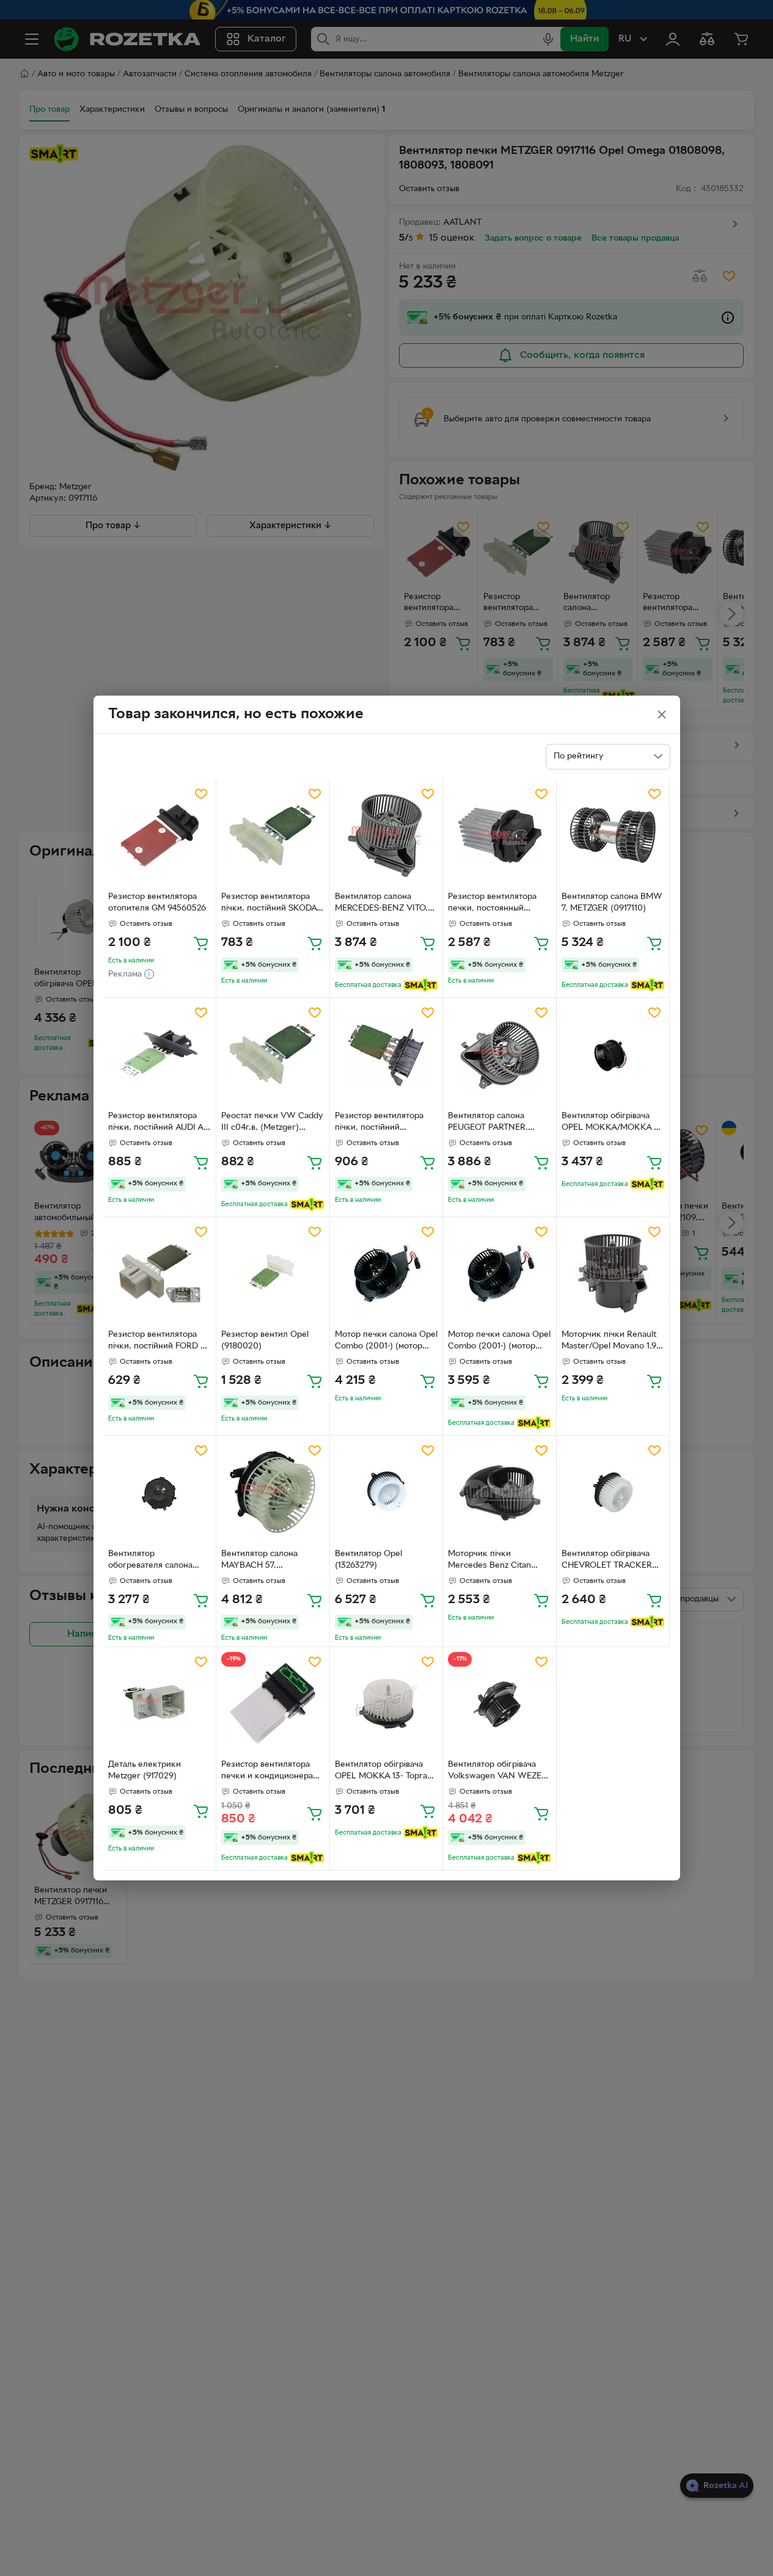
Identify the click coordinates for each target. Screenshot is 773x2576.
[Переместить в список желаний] (201, 794)
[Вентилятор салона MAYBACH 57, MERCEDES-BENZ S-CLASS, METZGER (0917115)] (273, 1492)
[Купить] (201, 943)
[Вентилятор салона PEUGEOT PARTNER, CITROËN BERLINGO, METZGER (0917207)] (500, 1054)
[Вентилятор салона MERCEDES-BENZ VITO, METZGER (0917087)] (386, 836)
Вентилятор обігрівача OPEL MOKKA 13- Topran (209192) (383, 1772)
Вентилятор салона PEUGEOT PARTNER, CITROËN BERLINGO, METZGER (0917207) (490, 1123)
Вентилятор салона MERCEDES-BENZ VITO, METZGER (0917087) (381, 904)
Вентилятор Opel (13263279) (368, 1560)
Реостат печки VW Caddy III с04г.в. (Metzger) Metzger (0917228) (272, 1123)
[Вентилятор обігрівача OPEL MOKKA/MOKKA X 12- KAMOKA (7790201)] (613, 1054)
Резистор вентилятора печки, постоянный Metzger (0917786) (492, 904)
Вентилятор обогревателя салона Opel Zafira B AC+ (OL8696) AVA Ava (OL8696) (150, 1561)
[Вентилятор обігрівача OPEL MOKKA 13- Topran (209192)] (386, 1704)
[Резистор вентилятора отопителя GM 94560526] (160, 836)
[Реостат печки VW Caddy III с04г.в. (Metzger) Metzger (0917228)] (273, 1054)
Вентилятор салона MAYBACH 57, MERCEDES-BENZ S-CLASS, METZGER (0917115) (261, 1561)
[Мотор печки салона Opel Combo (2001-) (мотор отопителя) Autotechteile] (386, 1274)
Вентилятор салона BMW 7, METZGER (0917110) (612, 903)
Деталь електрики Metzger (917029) (145, 1770)
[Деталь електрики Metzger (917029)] (160, 1704)
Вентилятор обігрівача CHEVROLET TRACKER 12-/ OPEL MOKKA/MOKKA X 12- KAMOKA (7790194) (607, 1561)
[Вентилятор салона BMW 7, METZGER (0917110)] (613, 836)
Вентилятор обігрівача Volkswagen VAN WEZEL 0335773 (497, 1772)
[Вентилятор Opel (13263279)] (386, 1492)
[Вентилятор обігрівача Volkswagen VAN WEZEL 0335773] (500, 1704)
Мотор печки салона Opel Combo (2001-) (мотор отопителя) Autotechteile (386, 1342)
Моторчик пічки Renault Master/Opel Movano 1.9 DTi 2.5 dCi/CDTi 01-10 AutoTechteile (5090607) (610, 1342)
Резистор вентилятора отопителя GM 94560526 (157, 903)
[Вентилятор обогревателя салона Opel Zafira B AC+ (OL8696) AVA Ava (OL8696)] (160, 1492)
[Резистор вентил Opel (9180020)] (273, 1274)
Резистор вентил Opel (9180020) (265, 1341)
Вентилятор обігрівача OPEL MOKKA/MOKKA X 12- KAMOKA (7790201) (611, 1123)
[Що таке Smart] (421, 985)
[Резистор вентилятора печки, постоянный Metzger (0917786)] (500, 836)
